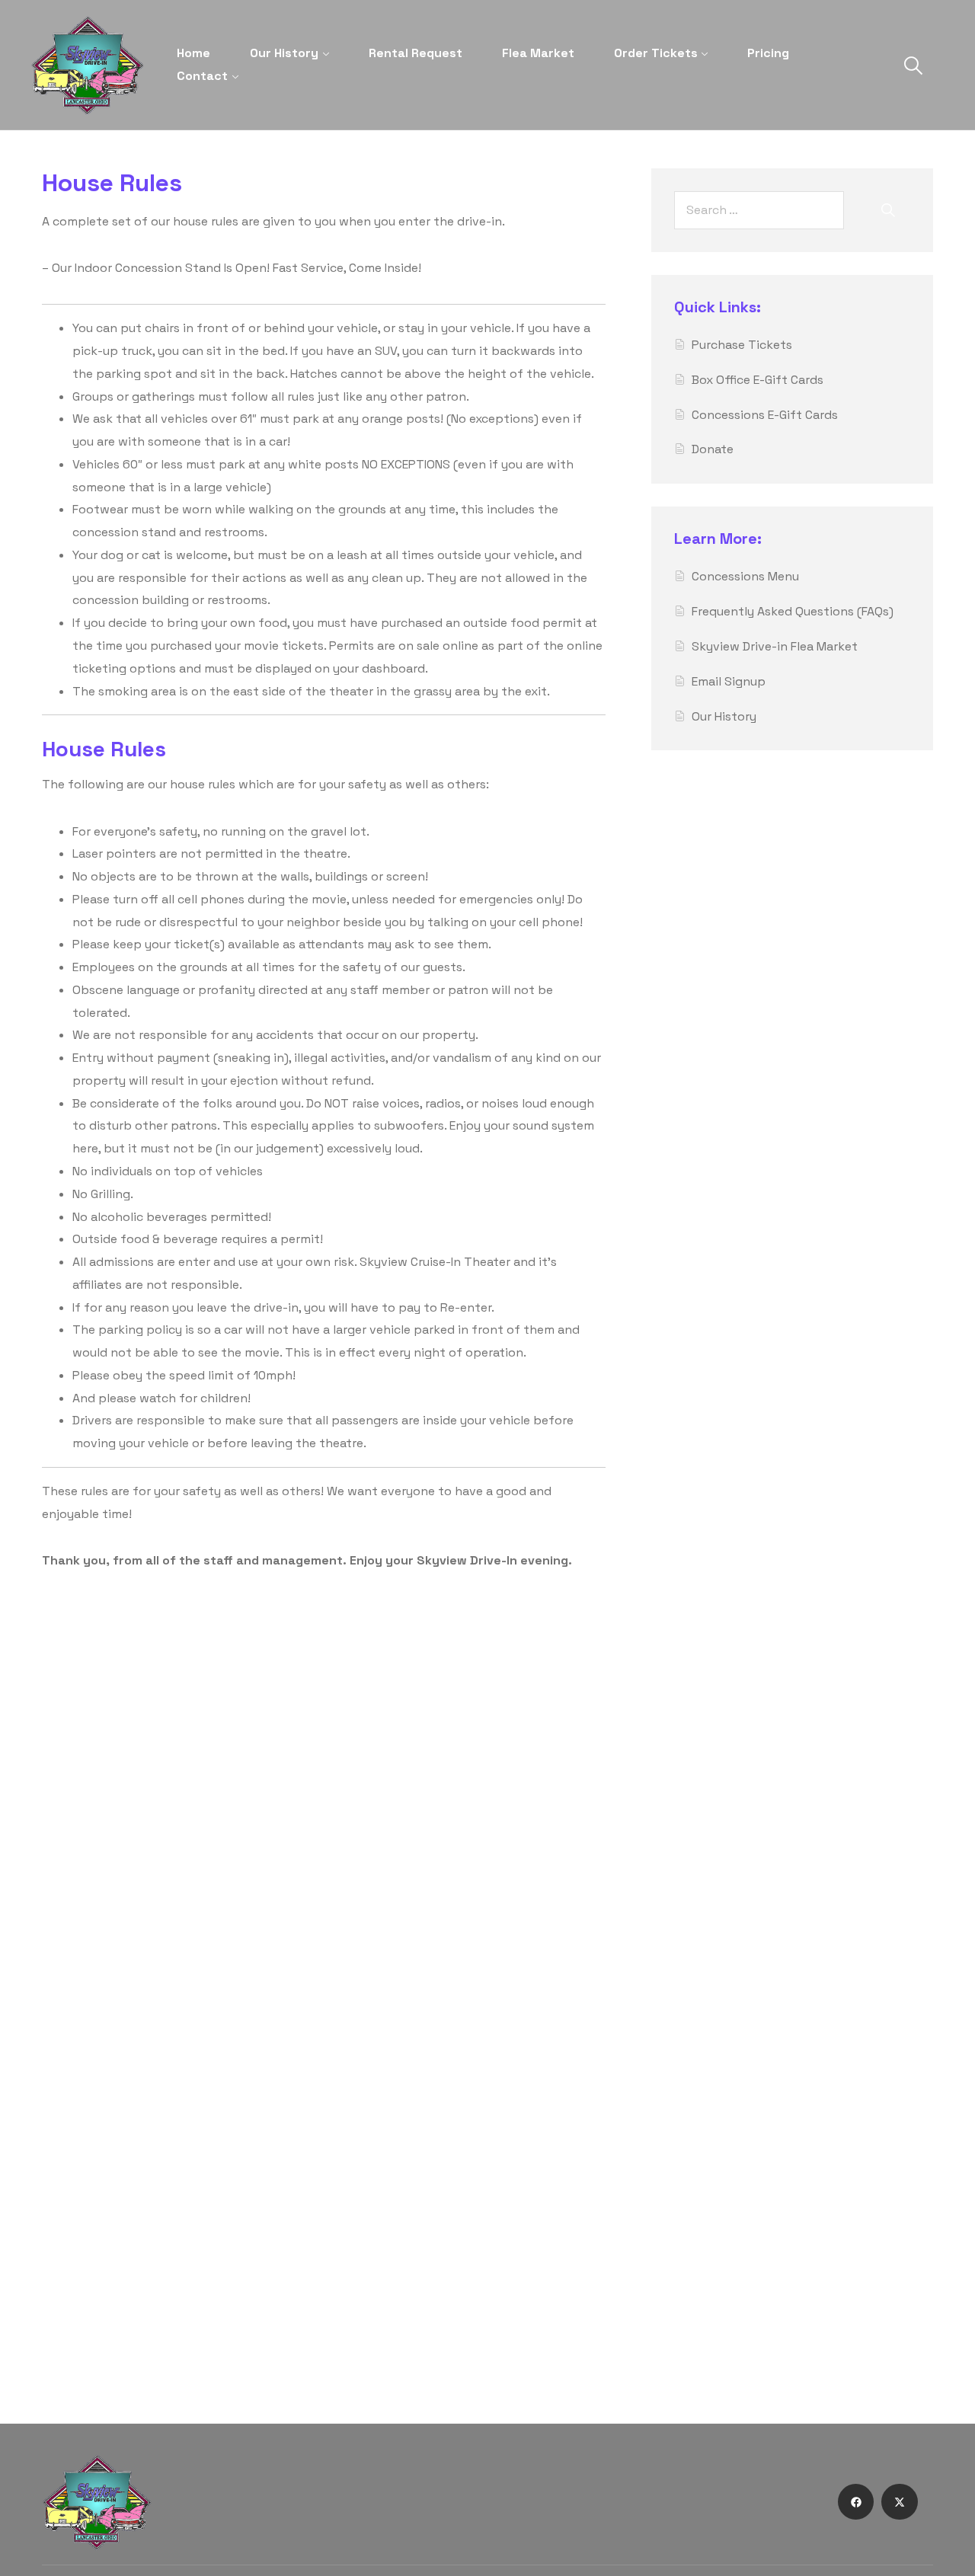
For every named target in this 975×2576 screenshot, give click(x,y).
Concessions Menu (745, 576)
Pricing (768, 53)
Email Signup (729, 681)
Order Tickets (656, 53)
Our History (284, 53)
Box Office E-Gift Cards (758, 380)
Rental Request (416, 53)
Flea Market (538, 53)
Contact (202, 76)
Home (193, 53)
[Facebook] (856, 2502)
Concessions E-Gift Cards (765, 415)
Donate (713, 449)
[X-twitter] (900, 2502)
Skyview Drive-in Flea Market (775, 646)
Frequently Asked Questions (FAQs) (793, 611)
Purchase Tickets (742, 345)
